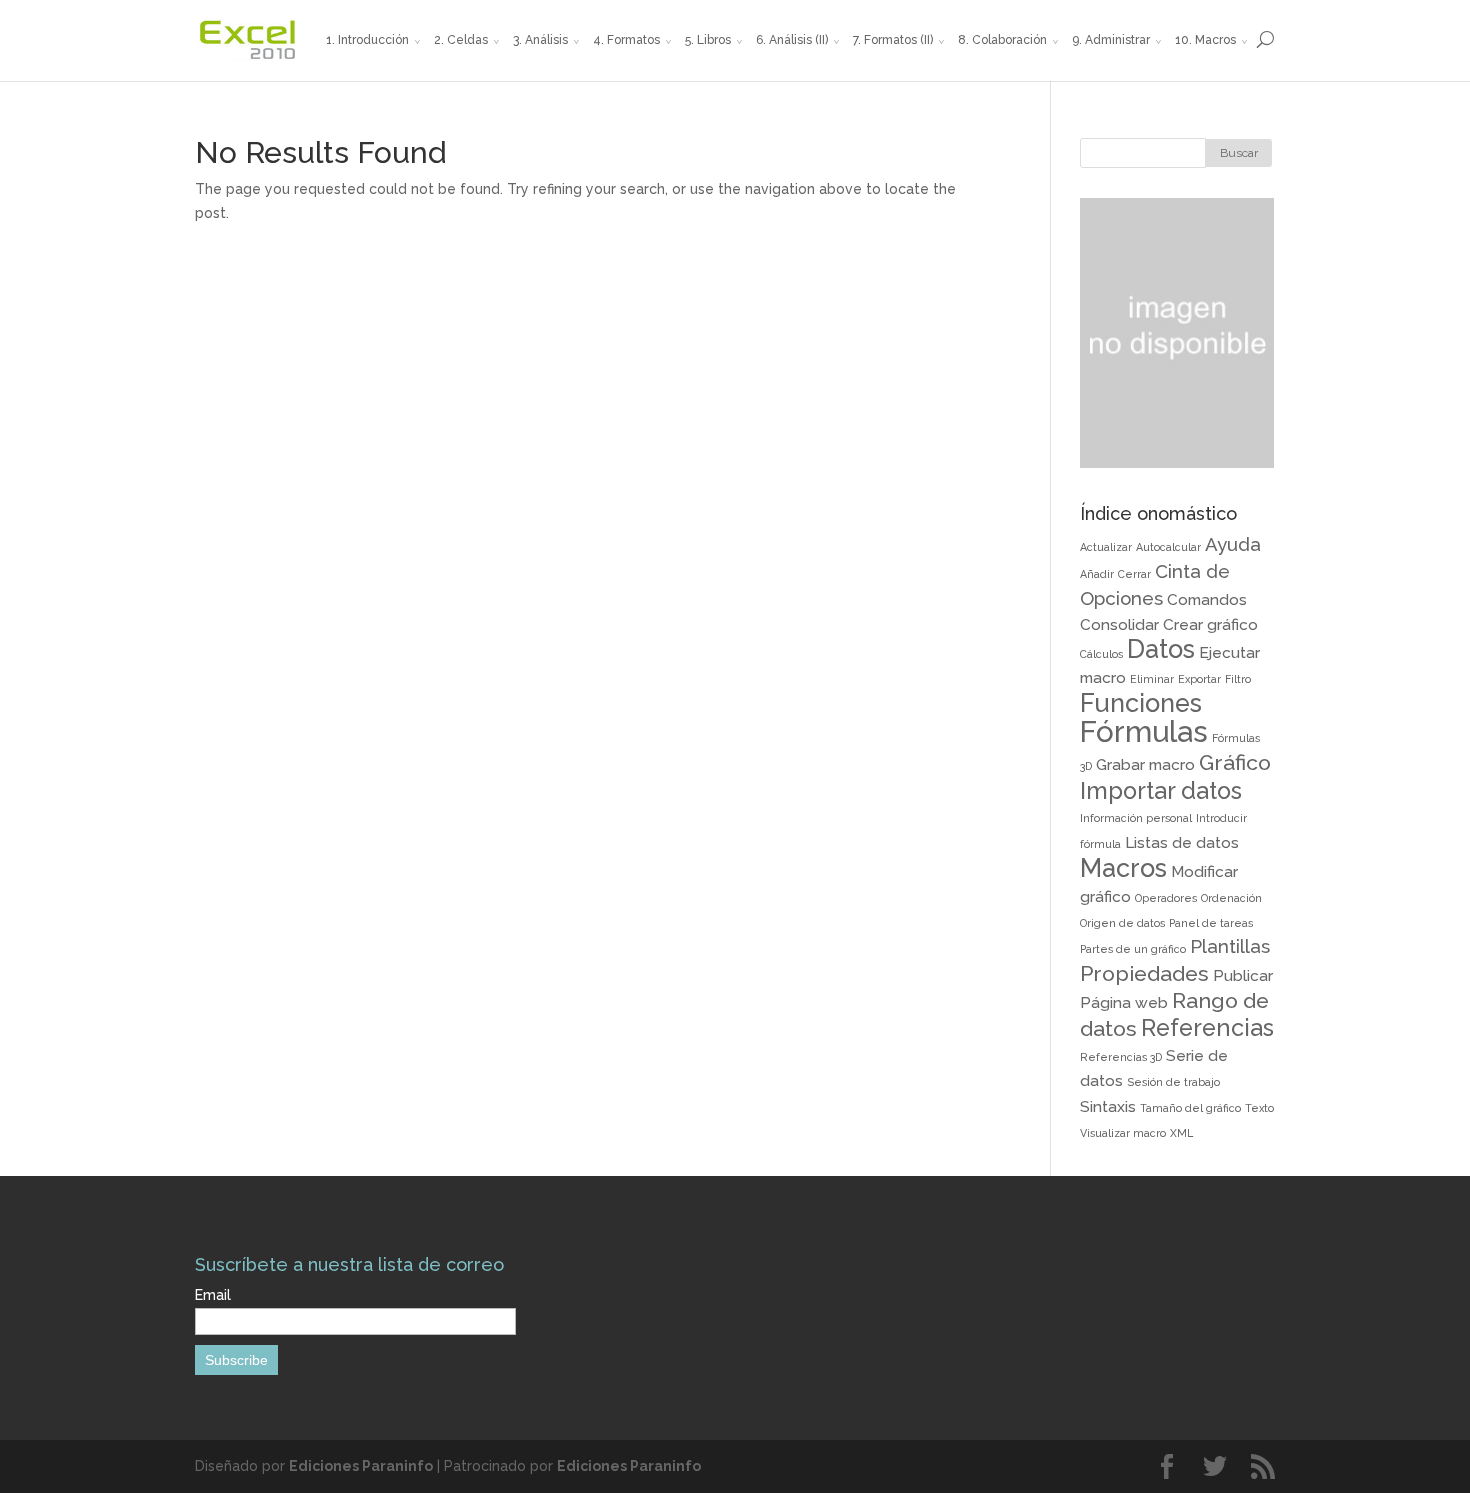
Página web (1124, 1002)
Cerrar (1134, 574)
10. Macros (1205, 40)
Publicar (1243, 975)
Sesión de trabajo (1173, 1082)
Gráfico (1235, 762)
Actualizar (1106, 547)
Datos (1161, 649)
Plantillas (1230, 946)
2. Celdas (461, 40)
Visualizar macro (1123, 1133)
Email (213, 1295)
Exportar (1199, 679)
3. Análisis (540, 40)
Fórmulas (1144, 731)
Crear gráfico (1210, 624)
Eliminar (1152, 679)
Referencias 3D (1121, 1057)
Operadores (1166, 898)
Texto (1259, 1108)
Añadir (1097, 574)
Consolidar (1119, 624)
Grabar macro (1145, 764)
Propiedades (1144, 973)
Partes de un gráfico (1133, 949)
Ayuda (1233, 544)
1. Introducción (367, 40)
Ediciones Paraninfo (361, 1466)
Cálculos (1101, 654)
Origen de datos (1122, 923)
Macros (1123, 868)
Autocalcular (1168, 547)
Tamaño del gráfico (1190, 1108)
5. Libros (708, 40)
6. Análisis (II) (792, 40)
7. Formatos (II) (893, 40)
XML (1181, 1133)
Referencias (1207, 1027)
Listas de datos (1182, 842)
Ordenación (1231, 898)
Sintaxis (1108, 1106)
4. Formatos (626, 40)
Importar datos (1161, 790)
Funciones (1141, 703)
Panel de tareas (1211, 923)
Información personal (1136, 818)
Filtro (1238, 679)
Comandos (1207, 599)
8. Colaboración (1002, 40)
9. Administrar (1111, 40)
